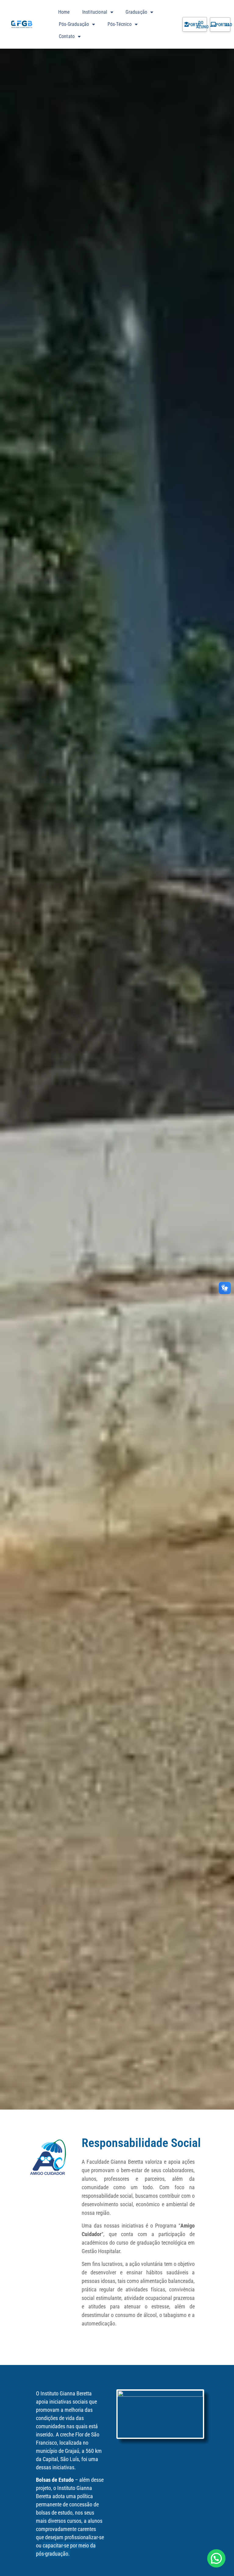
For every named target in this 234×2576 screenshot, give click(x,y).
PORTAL (195, 25)
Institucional (95, 12)
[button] (216, 2558)
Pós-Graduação (74, 24)
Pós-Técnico (120, 24)
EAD (229, 25)
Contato (67, 36)
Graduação (136, 12)
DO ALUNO (202, 25)
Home (64, 12)
